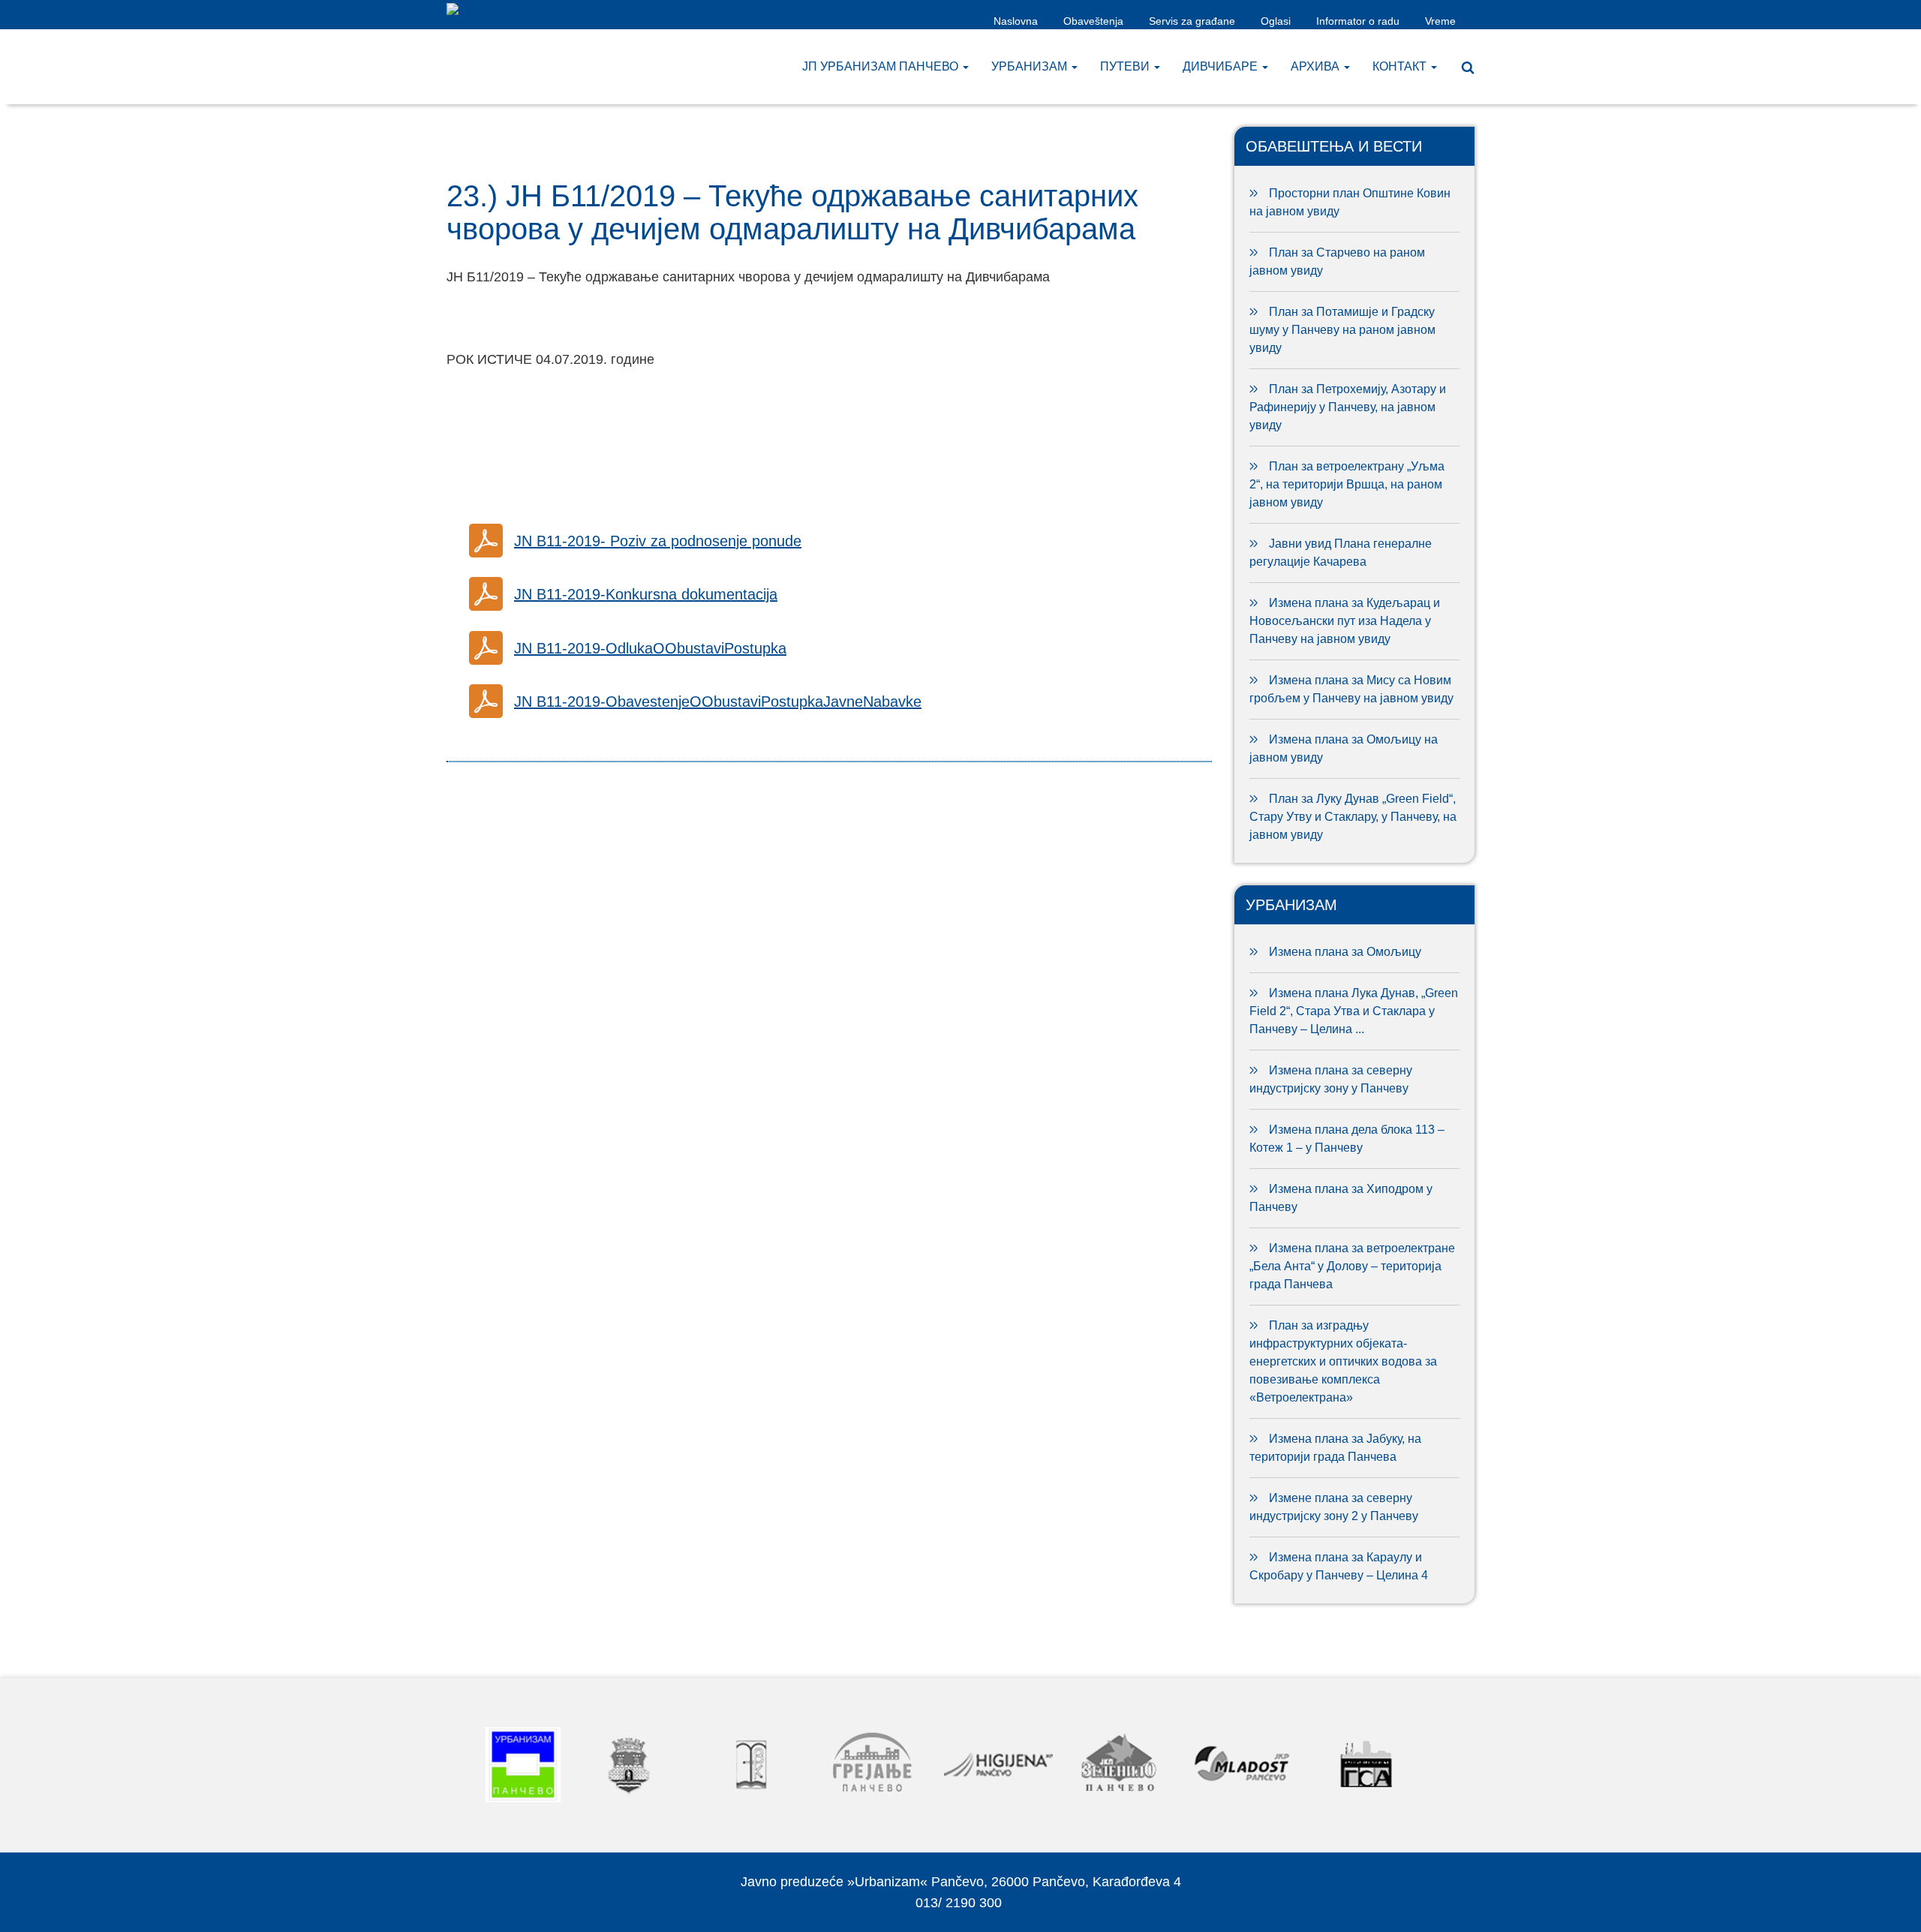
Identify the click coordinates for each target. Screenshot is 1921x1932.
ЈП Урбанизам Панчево (882, 66)
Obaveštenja (1093, 21)
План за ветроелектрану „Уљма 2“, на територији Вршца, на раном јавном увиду (1347, 484)
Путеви (1126, 66)
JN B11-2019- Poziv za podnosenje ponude (658, 541)
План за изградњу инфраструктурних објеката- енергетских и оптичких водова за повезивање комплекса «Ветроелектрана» (1343, 1361)
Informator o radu (1358, 21)
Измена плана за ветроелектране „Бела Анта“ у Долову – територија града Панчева (1352, 1266)
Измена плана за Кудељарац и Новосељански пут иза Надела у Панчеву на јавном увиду (1345, 621)
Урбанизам (1031, 66)
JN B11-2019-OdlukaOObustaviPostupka (650, 648)
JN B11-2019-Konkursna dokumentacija (646, 594)
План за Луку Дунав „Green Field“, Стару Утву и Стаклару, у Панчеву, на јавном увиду (1353, 817)
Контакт (1401, 66)
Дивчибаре (1222, 66)
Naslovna (1016, 21)
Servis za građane (1192, 21)
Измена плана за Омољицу (1345, 952)
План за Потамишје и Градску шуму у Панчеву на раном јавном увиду (1342, 330)
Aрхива (1317, 66)
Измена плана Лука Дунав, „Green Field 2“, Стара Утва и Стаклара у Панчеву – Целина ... (1354, 1011)
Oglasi (1276, 21)
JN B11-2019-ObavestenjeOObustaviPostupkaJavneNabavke (718, 702)
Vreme (1440, 21)
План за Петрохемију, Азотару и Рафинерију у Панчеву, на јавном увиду (1348, 407)
